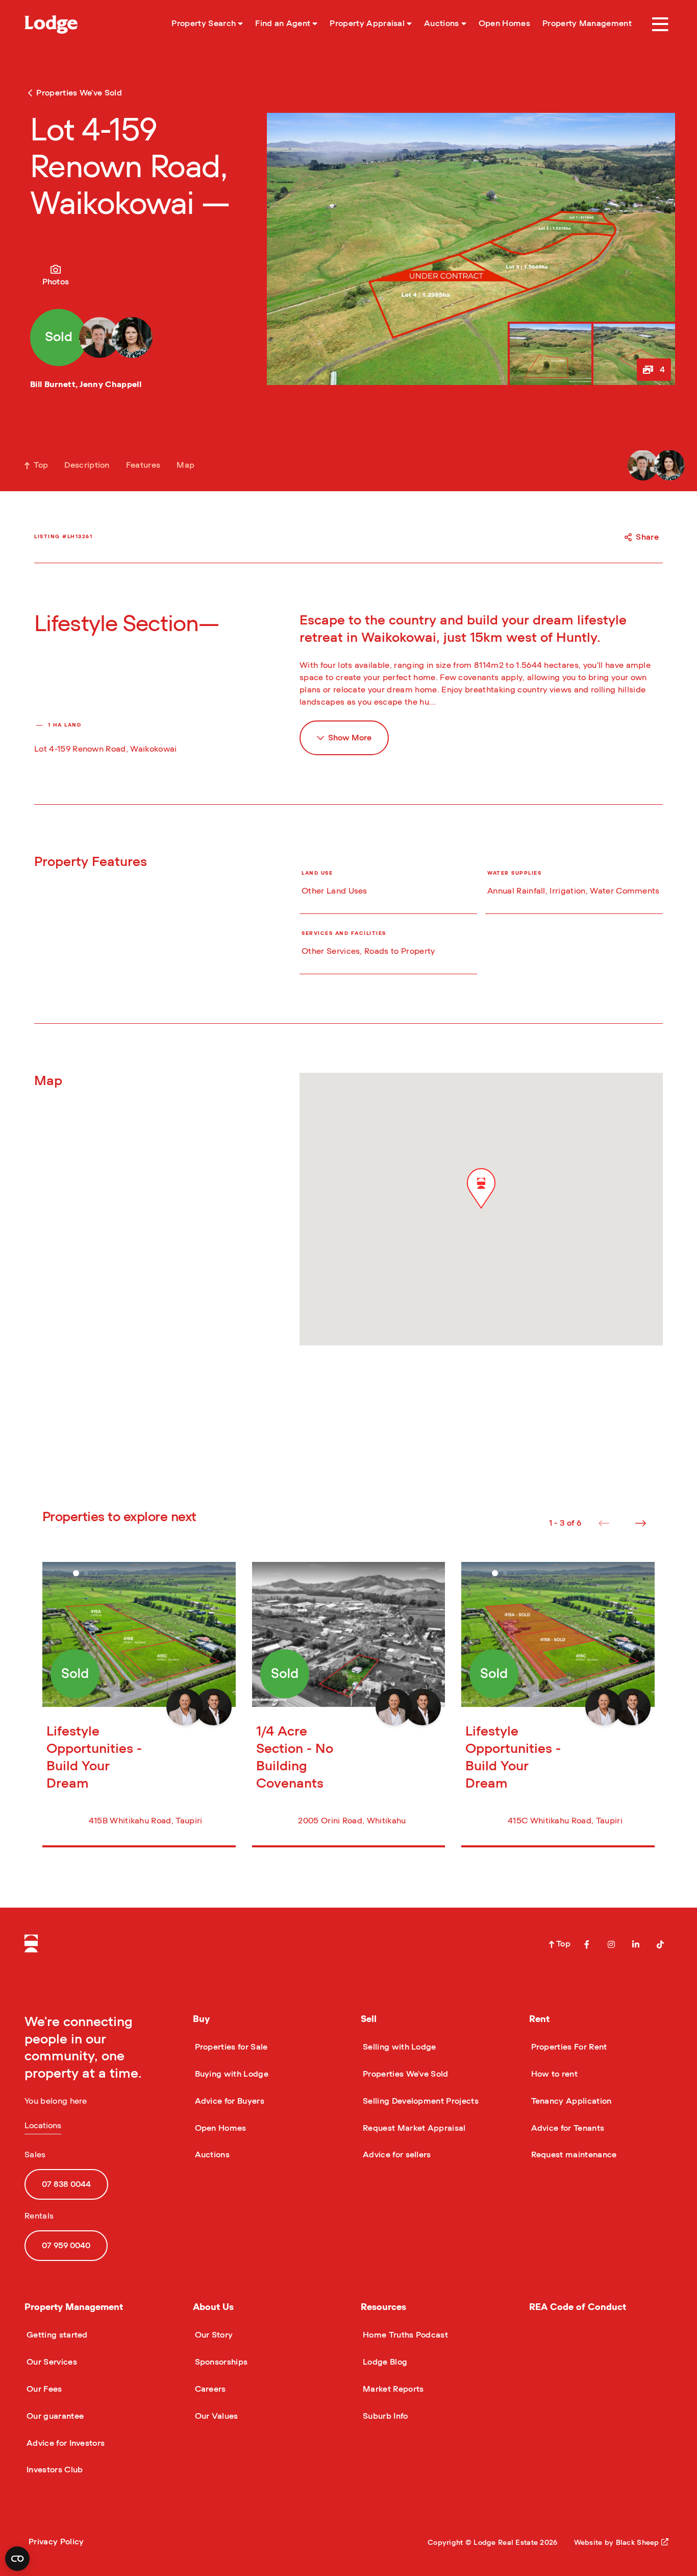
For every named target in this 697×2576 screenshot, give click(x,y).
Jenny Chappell (110, 384)
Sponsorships (220, 2362)
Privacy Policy (56, 2542)
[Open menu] (660, 25)
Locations (43, 2126)
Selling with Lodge (399, 2047)
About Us (213, 2307)
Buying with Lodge (231, 2074)
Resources (383, 2307)
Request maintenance (573, 2155)
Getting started (56, 2335)
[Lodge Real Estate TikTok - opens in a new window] (660, 1944)
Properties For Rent (568, 2047)
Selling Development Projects (420, 2101)
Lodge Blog (384, 2362)
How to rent (554, 2074)
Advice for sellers (396, 2155)
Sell (369, 2019)
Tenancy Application (570, 2101)
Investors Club (54, 2470)
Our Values (216, 2416)
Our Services (51, 2362)
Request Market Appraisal (413, 2128)
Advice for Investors (65, 2443)
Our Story (213, 2335)
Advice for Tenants (567, 2128)
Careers (209, 2389)
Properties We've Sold (405, 2074)
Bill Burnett (53, 384)
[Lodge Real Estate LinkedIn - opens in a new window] (636, 1944)
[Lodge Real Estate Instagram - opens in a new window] (611, 1944)
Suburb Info (384, 2416)
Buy (201, 2019)
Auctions (211, 2155)
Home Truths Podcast (404, 2335)
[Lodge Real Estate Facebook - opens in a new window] (587, 1944)
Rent (539, 2019)
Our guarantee (54, 2416)
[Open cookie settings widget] (17, 2559)
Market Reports (392, 2389)
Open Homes (220, 2128)
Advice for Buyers (229, 2101)
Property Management (74, 2307)
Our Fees (43, 2389)
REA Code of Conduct (578, 2307)
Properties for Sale (230, 2047)
